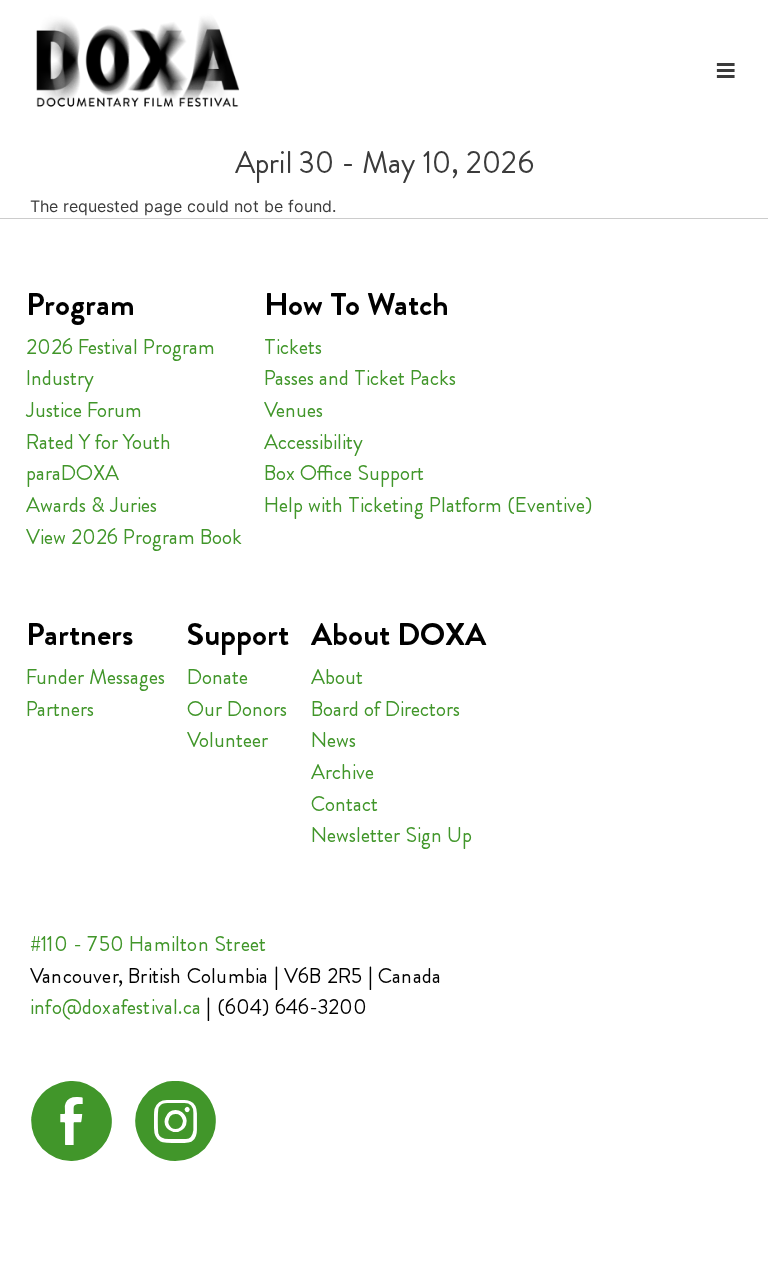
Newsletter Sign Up (391, 835)
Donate (217, 677)
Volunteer (227, 740)
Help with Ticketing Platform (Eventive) (428, 505)
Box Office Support (344, 473)
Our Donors (237, 709)
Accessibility (313, 442)
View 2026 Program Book (134, 537)
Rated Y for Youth (98, 442)
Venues (293, 410)
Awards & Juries (91, 505)
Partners (60, 709)
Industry (60, 378)
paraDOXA (72, 473)
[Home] (137, 63)
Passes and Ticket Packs (360, 378)
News (333, 740)
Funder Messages (95, 677)
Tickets (293, 347)
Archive (342, 772)
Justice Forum (84, 410)
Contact (344, 804)
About (337, 677)
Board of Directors (385, 709)
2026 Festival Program (120, 347)
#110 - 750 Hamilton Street (148, 944)
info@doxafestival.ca (115, 1007)
